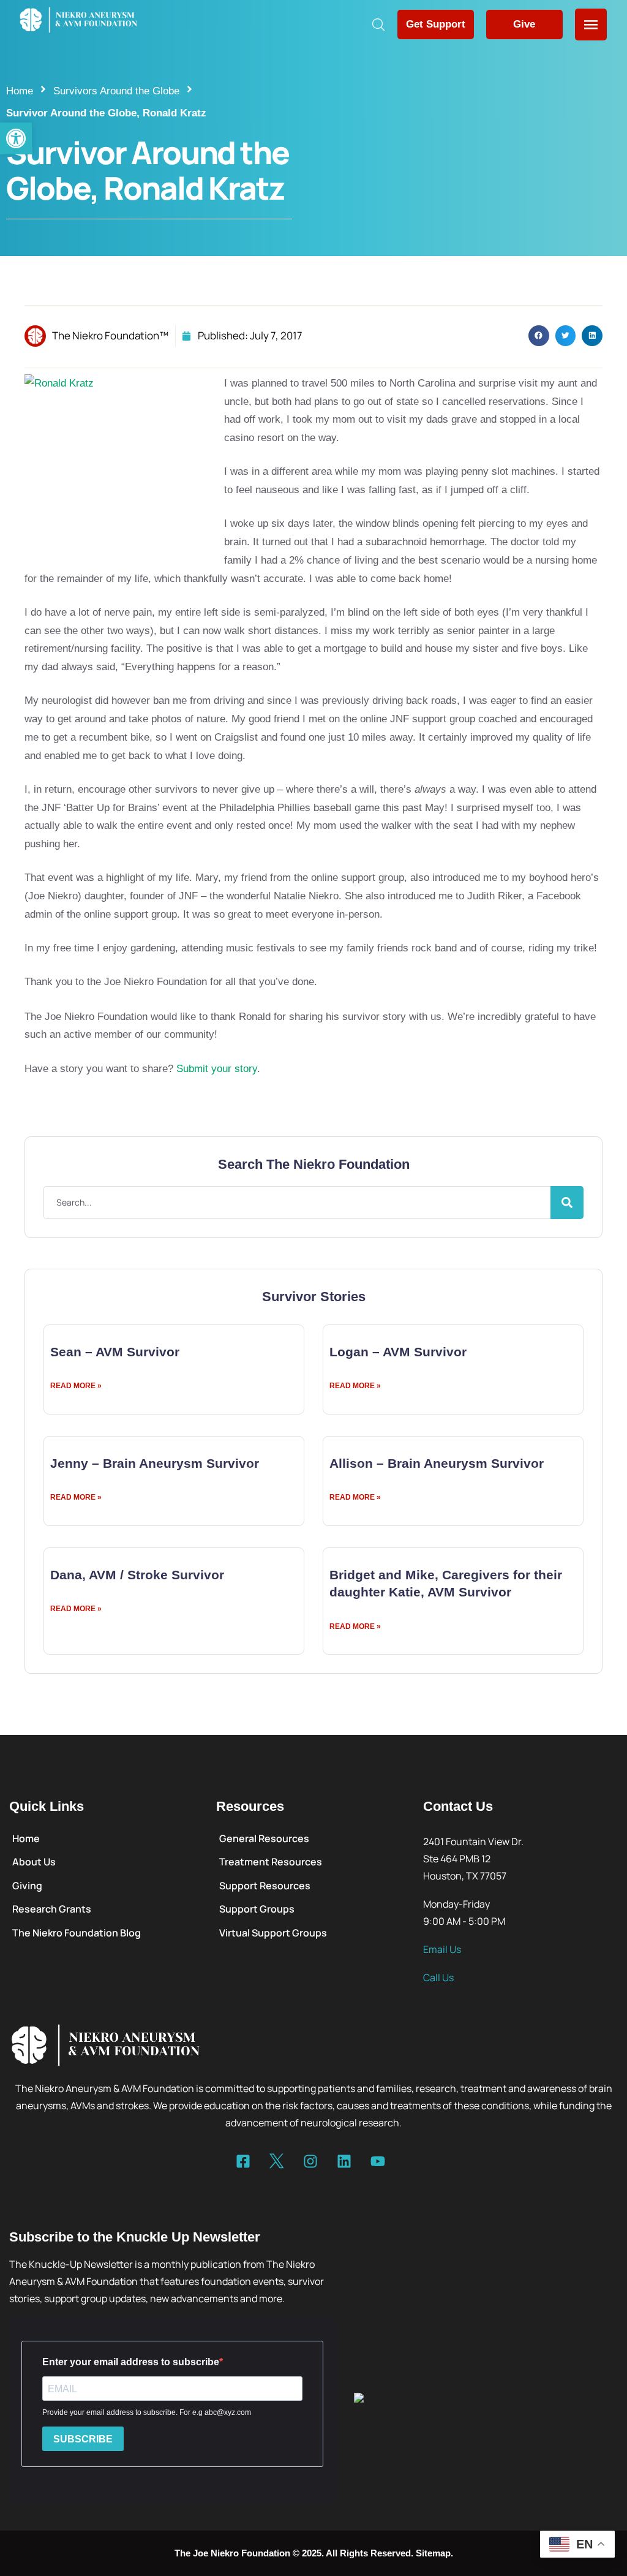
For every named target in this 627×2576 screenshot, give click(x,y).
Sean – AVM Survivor (115, 1352)
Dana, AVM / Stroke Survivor (137, 1575)
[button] (16, 138)
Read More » (76, 1386)
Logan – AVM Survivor (398, 1352)
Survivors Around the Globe (116, 91)
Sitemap (433, 2553)
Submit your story (217, 1069)
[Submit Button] (567, 1203)
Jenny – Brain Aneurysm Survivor (155, 1463)
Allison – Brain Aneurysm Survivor (437, 1463)
